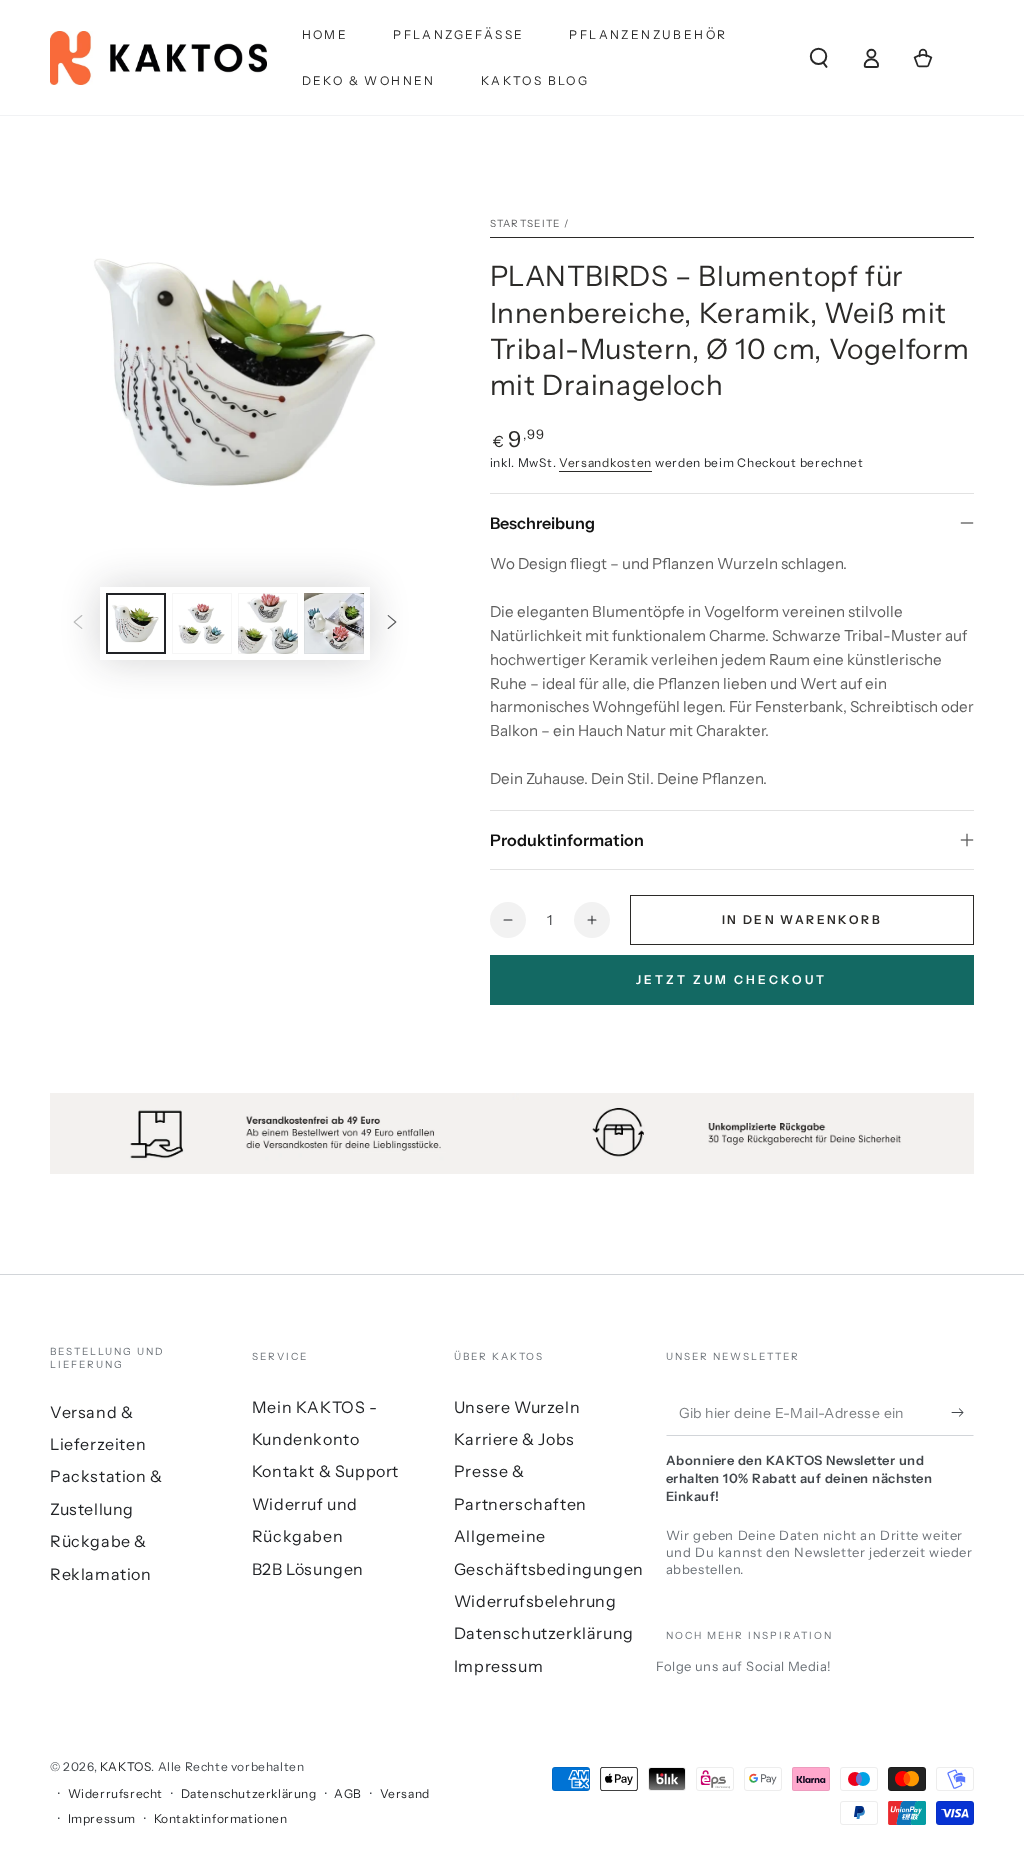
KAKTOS (126, 1766)
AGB (348, 1793)
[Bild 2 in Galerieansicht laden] (202, 623)
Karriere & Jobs (514, 1439)
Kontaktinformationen (221, 1818)
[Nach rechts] (392, 623)
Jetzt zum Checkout (731, 979)
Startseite (525, 223)
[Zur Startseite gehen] (158, 58)
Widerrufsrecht (115, 1793)
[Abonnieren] (962, 1413)
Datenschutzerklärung (544, 1633)
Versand (405, 1793)
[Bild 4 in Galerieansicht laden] (334, 623)
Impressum (498, 1666)
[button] (819, 58)
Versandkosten (605, 462)
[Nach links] (78, 623)
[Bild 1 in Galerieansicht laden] (136, 623)
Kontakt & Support (325, 1471)
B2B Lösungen (308, 1569)
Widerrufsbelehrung (535, 1601)
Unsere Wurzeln (517, 1407)
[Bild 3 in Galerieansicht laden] (268, 623)
